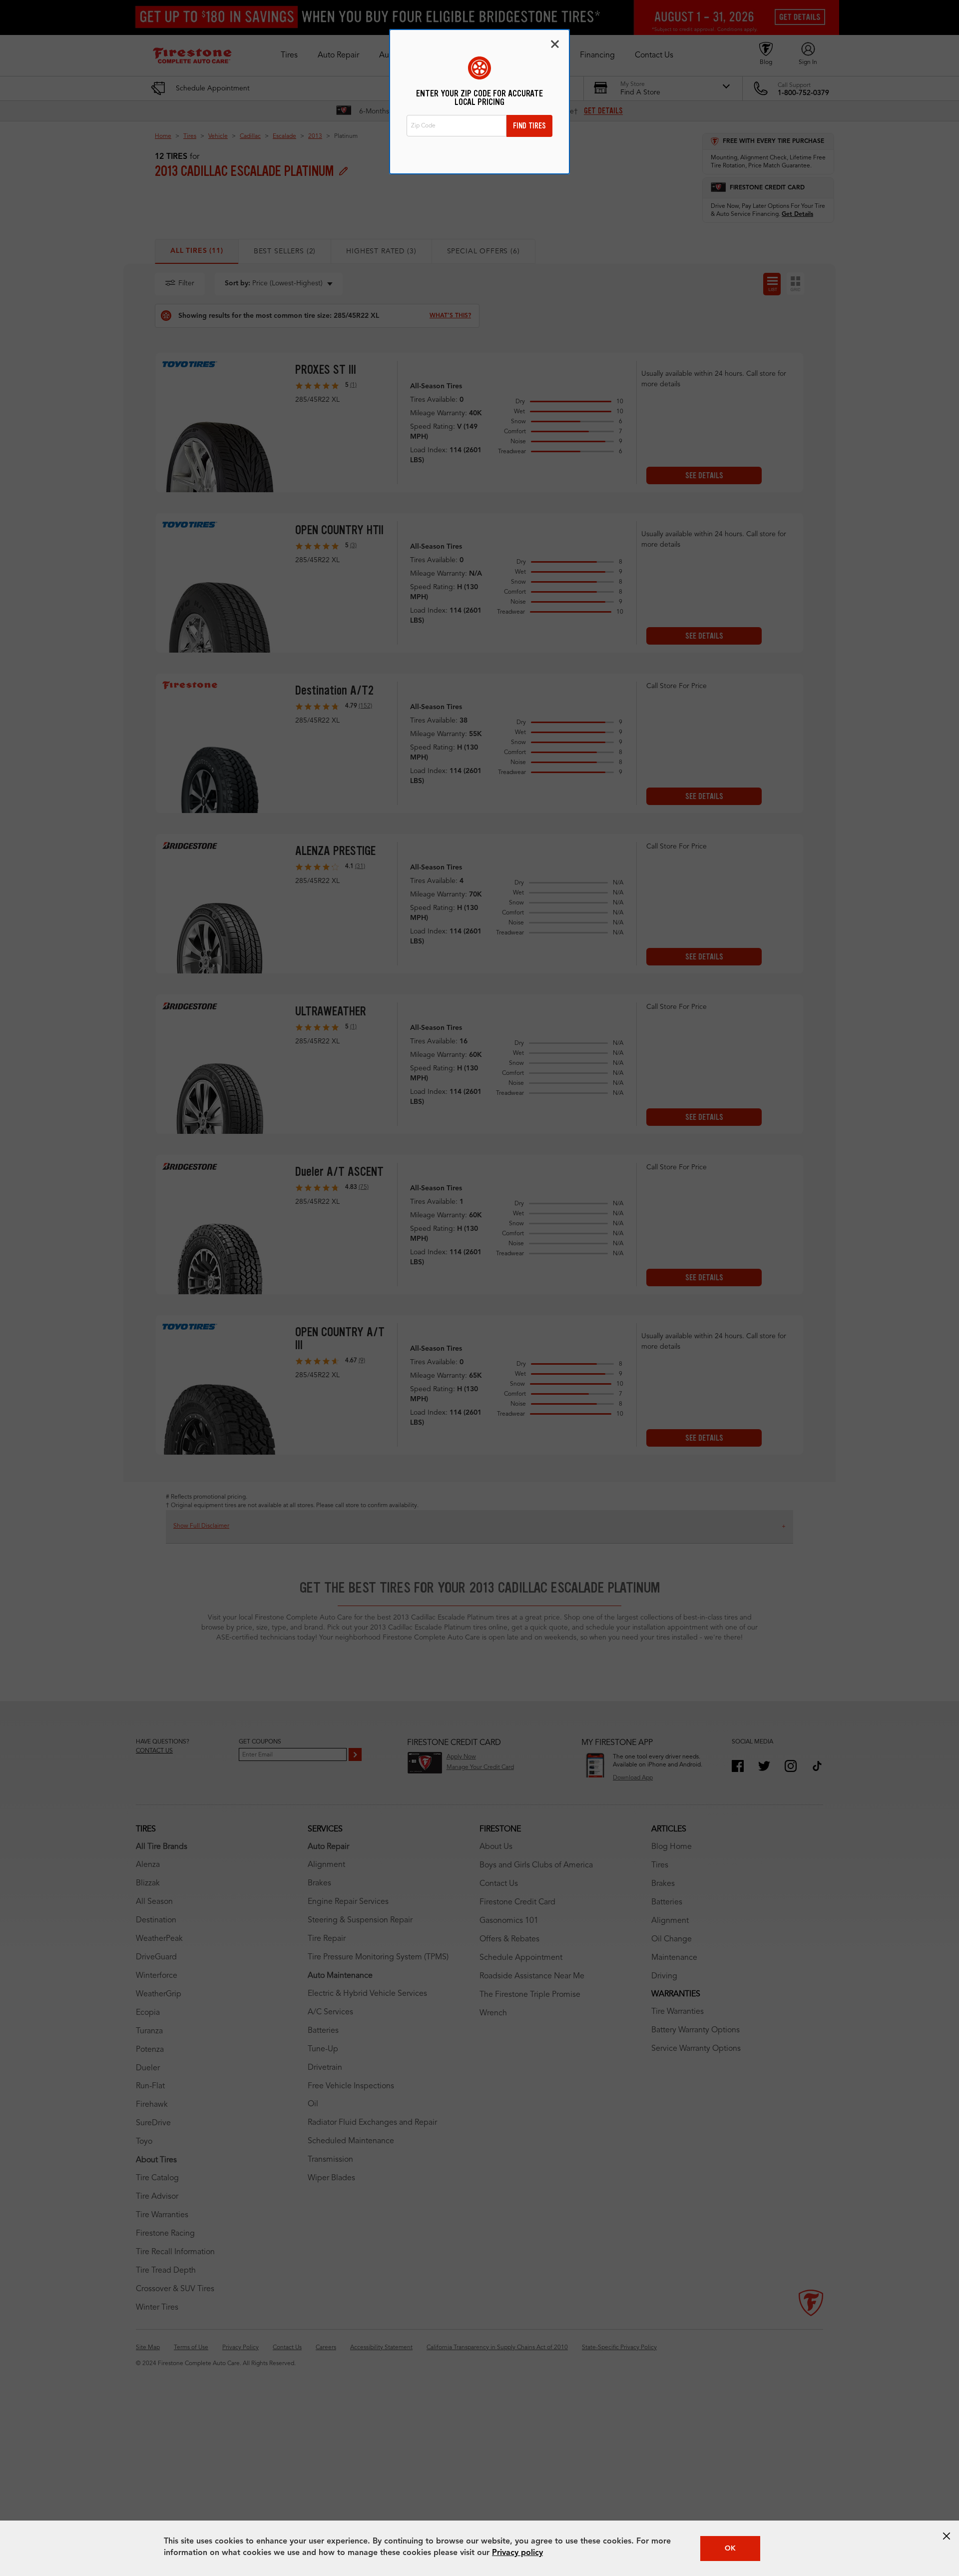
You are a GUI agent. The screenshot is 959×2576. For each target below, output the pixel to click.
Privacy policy (517, 2553)
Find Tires (529, 126)
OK (730, 2549)
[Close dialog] (555, 44)
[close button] (947, 2536)
